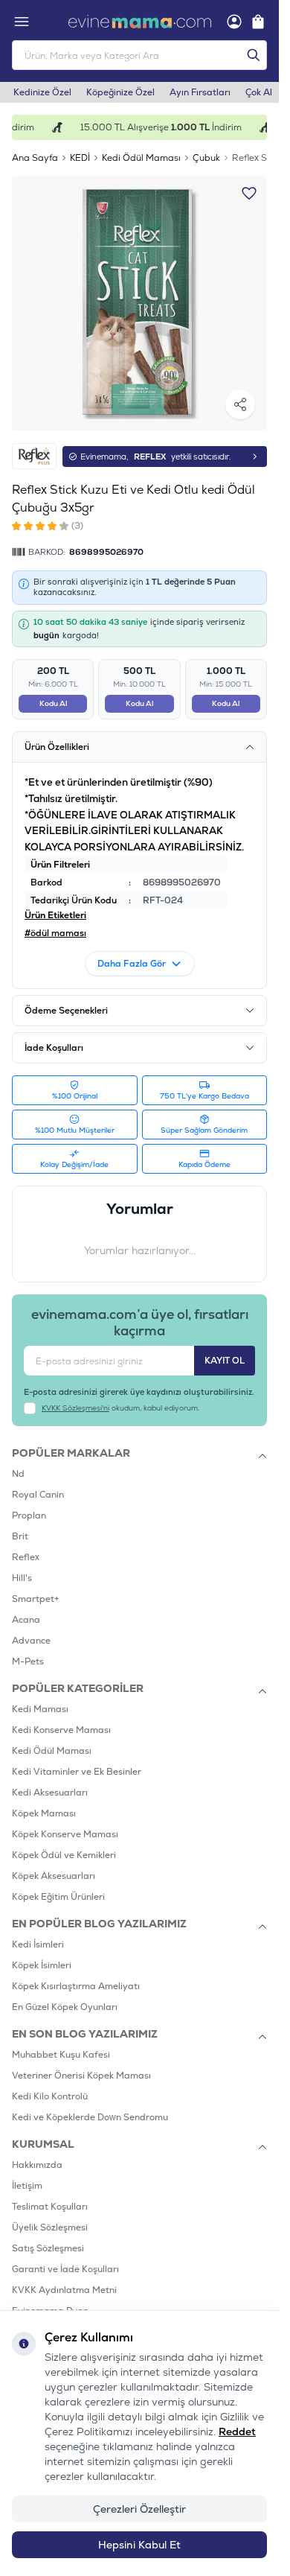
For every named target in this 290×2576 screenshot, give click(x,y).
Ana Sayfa (35, 158)
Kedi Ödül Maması (141, 158)
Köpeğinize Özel (120, 92)
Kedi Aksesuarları (50, 1793)
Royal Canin (38, 1495)
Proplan (29, 1516)
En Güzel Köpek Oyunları (65, 2007)
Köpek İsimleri (42, 1965)
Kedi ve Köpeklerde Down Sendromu (90, 2117)
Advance (31, 1641)
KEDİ (80, 158)
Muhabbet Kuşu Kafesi (61, 2055)
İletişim (27, 2186)
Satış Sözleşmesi (48, 2248)
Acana (26, 1620)
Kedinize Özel (42, 92)
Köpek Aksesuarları (54, 1876)
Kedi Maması (40, 1709)
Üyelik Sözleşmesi (50, 2227)
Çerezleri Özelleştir (139, 2509)
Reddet (237, 2432)
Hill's (22, 1578)
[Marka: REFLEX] (34, 456)
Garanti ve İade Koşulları (65, 2269)
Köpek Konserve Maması (65, 1834)
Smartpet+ (36, 1599)
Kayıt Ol (225, 1361)
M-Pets (28, 1661)
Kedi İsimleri (38, 1944)
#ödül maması (55, 933)
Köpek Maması (44, 1813)
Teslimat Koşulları (50, 2207)
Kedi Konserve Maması (61, 1730)
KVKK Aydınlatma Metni (64, 2290)
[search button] (254, 55)
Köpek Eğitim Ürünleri (58, 1897)
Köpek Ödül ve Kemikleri (64, 1855)
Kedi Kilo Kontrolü (50, 2096)
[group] (139, 303)
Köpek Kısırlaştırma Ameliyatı (76, 1986)
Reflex (26, 1557)
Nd (18, 1474)
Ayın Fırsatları (200, 92)
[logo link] (140, 22)
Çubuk (206, 158)
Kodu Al (53, 703)
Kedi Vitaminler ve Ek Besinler (77, 1772)
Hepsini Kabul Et (139, 2545)
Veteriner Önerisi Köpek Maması (81, 2076)
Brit (20, 1536)
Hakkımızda (37, 2165)
